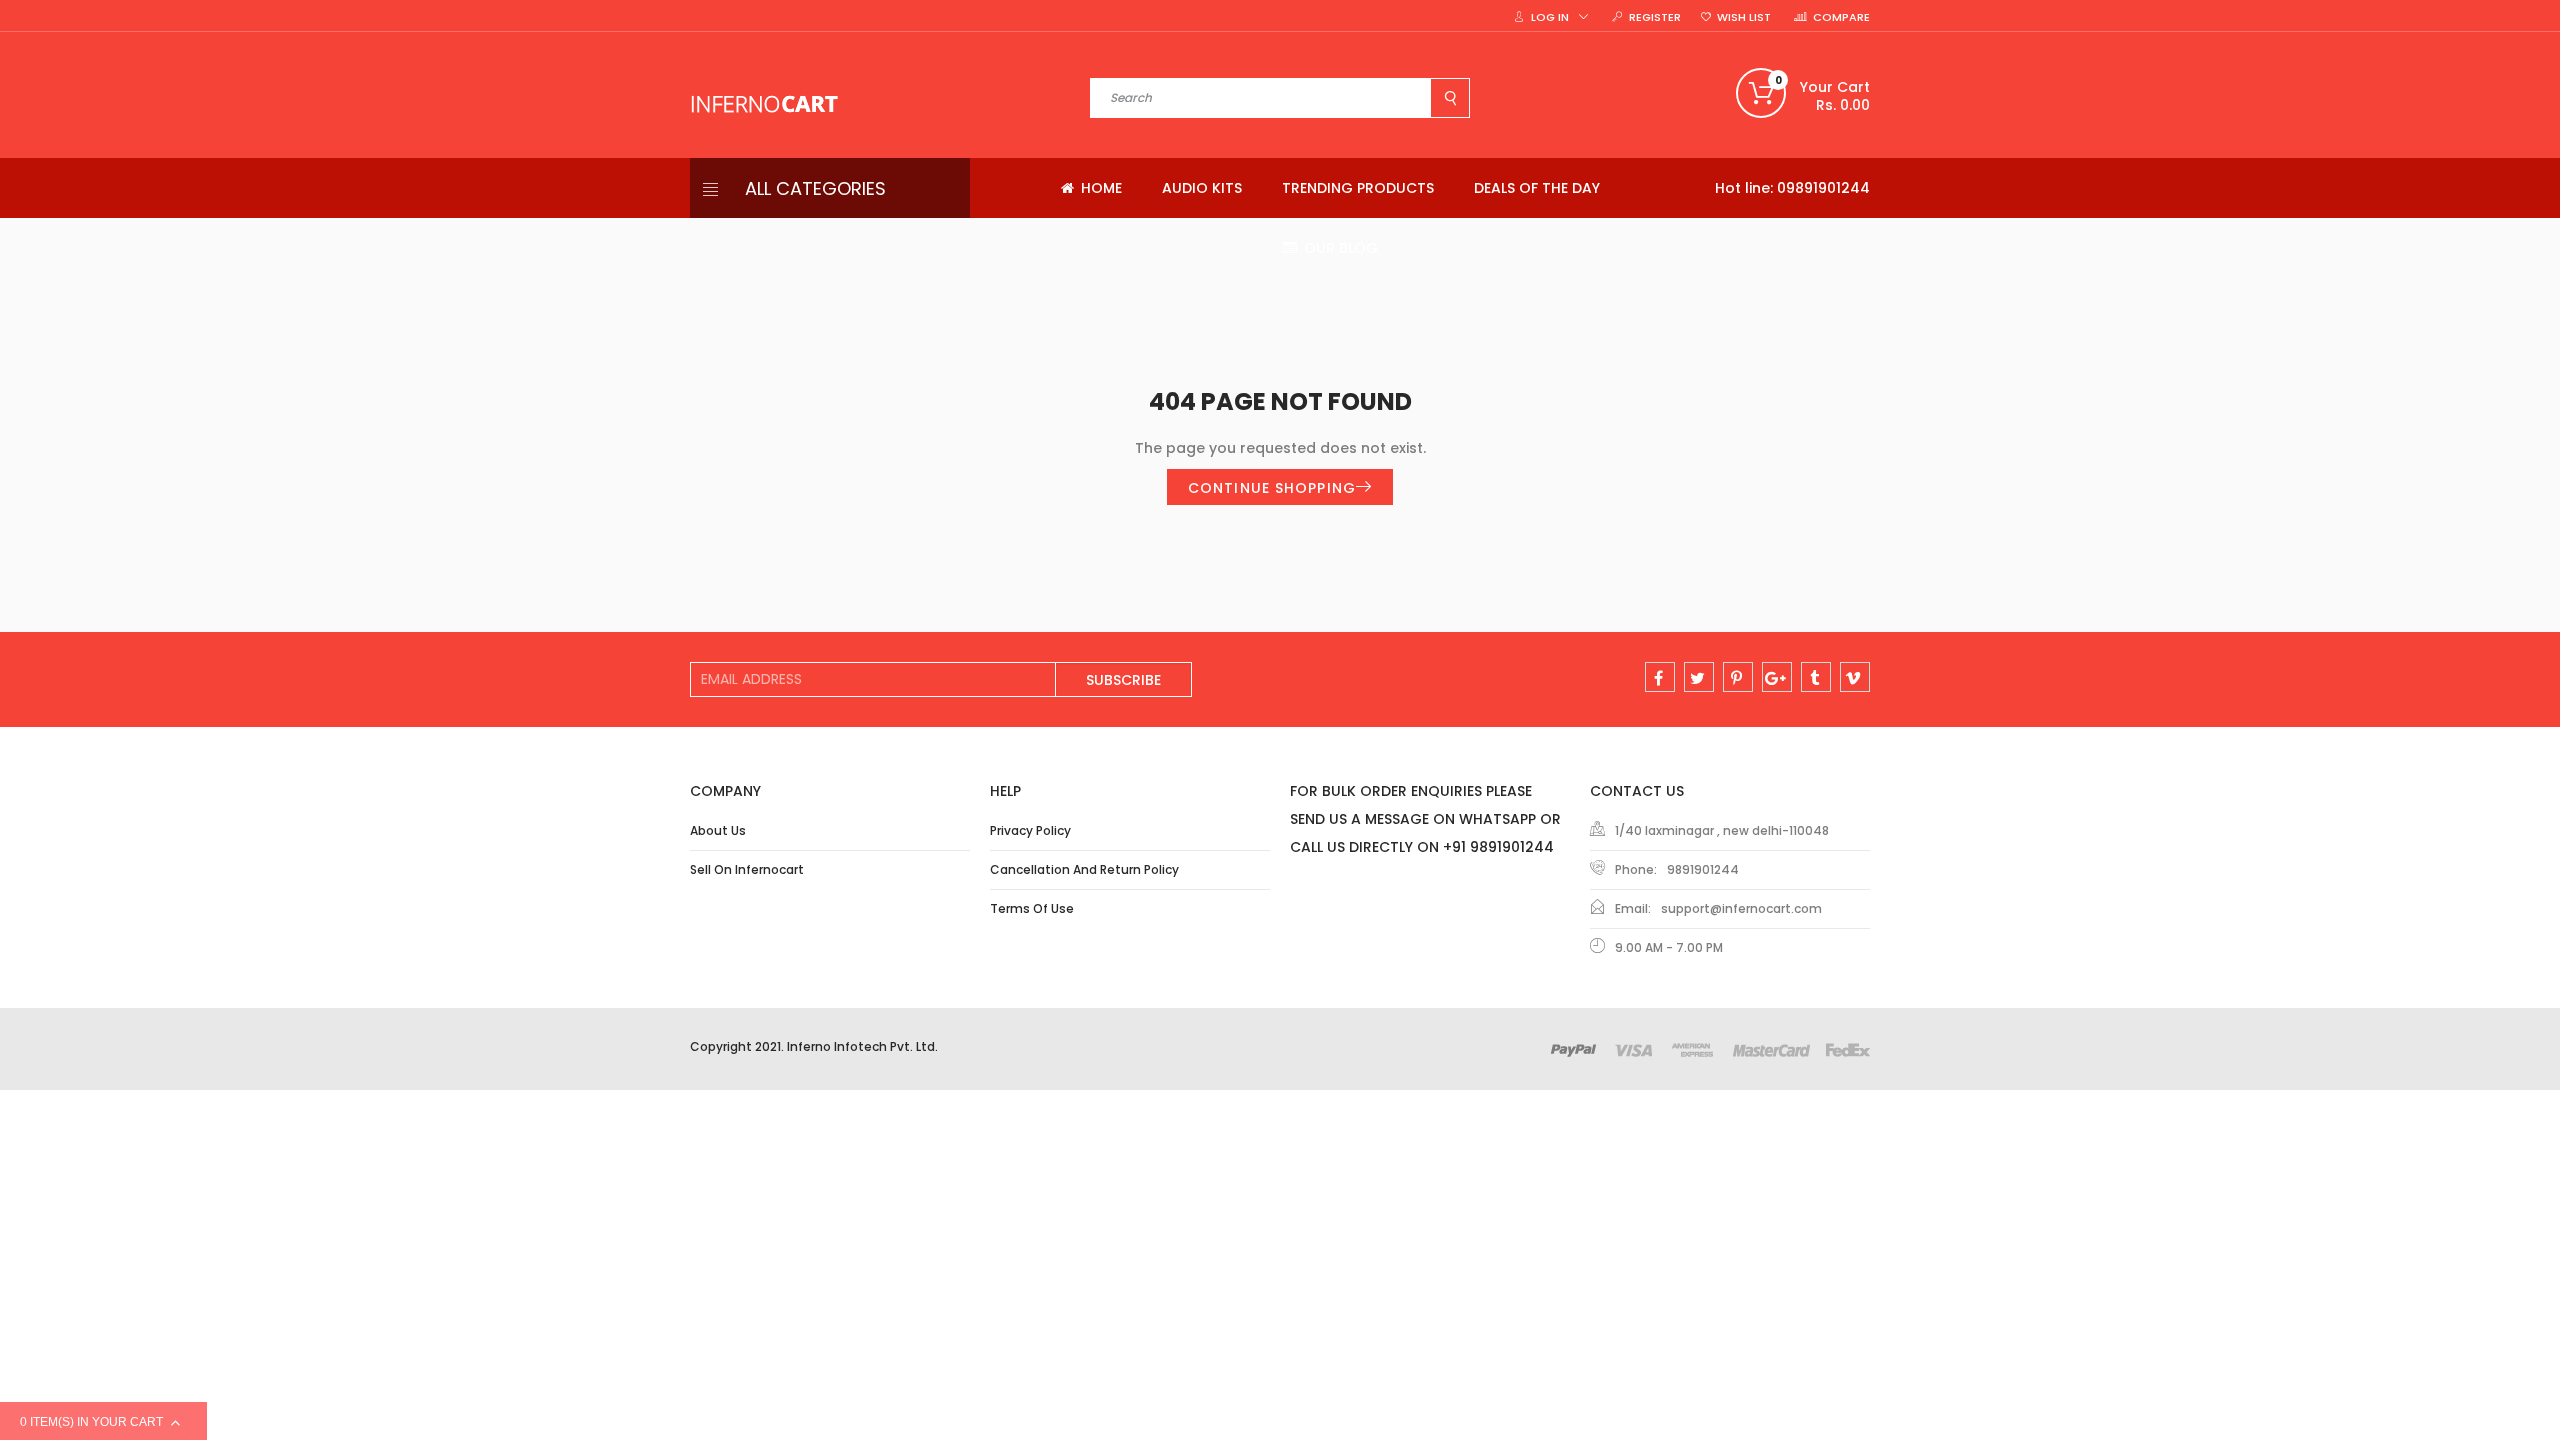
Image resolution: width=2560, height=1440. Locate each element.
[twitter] (1699, 677)
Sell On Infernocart (747, 869)
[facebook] (1660, 677)
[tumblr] (1816, 677)
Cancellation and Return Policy (1084, 869)
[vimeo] (1855, 677)
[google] (1777, 677)
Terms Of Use (1032, 908)
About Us (718, 830)
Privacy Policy (1030, 830)
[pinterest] (1738, 677)
